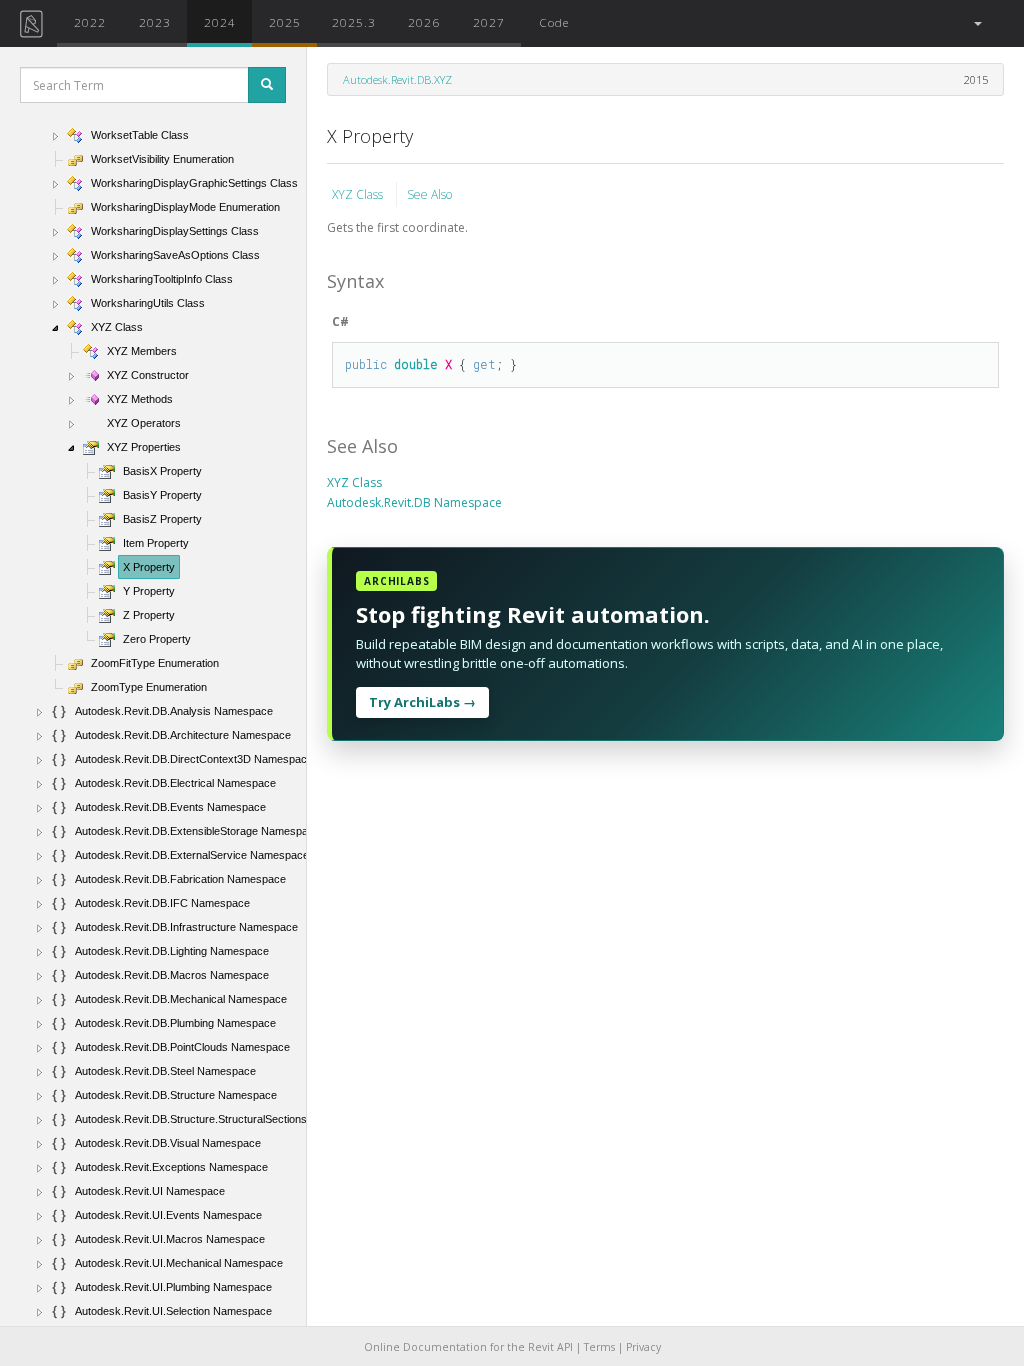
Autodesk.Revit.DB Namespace (414, 502)
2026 (424, 22)
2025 (285, 22)
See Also (429, 194)
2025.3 (354, 22)
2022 (90, 22)
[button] (976, 23)
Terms (599, 1347)
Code (554, 22)
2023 (155, 22)
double (416, 364)
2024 (220, 22)
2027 (489, 22)
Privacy (643, 1347)
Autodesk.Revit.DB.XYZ (397, 79)
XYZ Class (359, 194)
